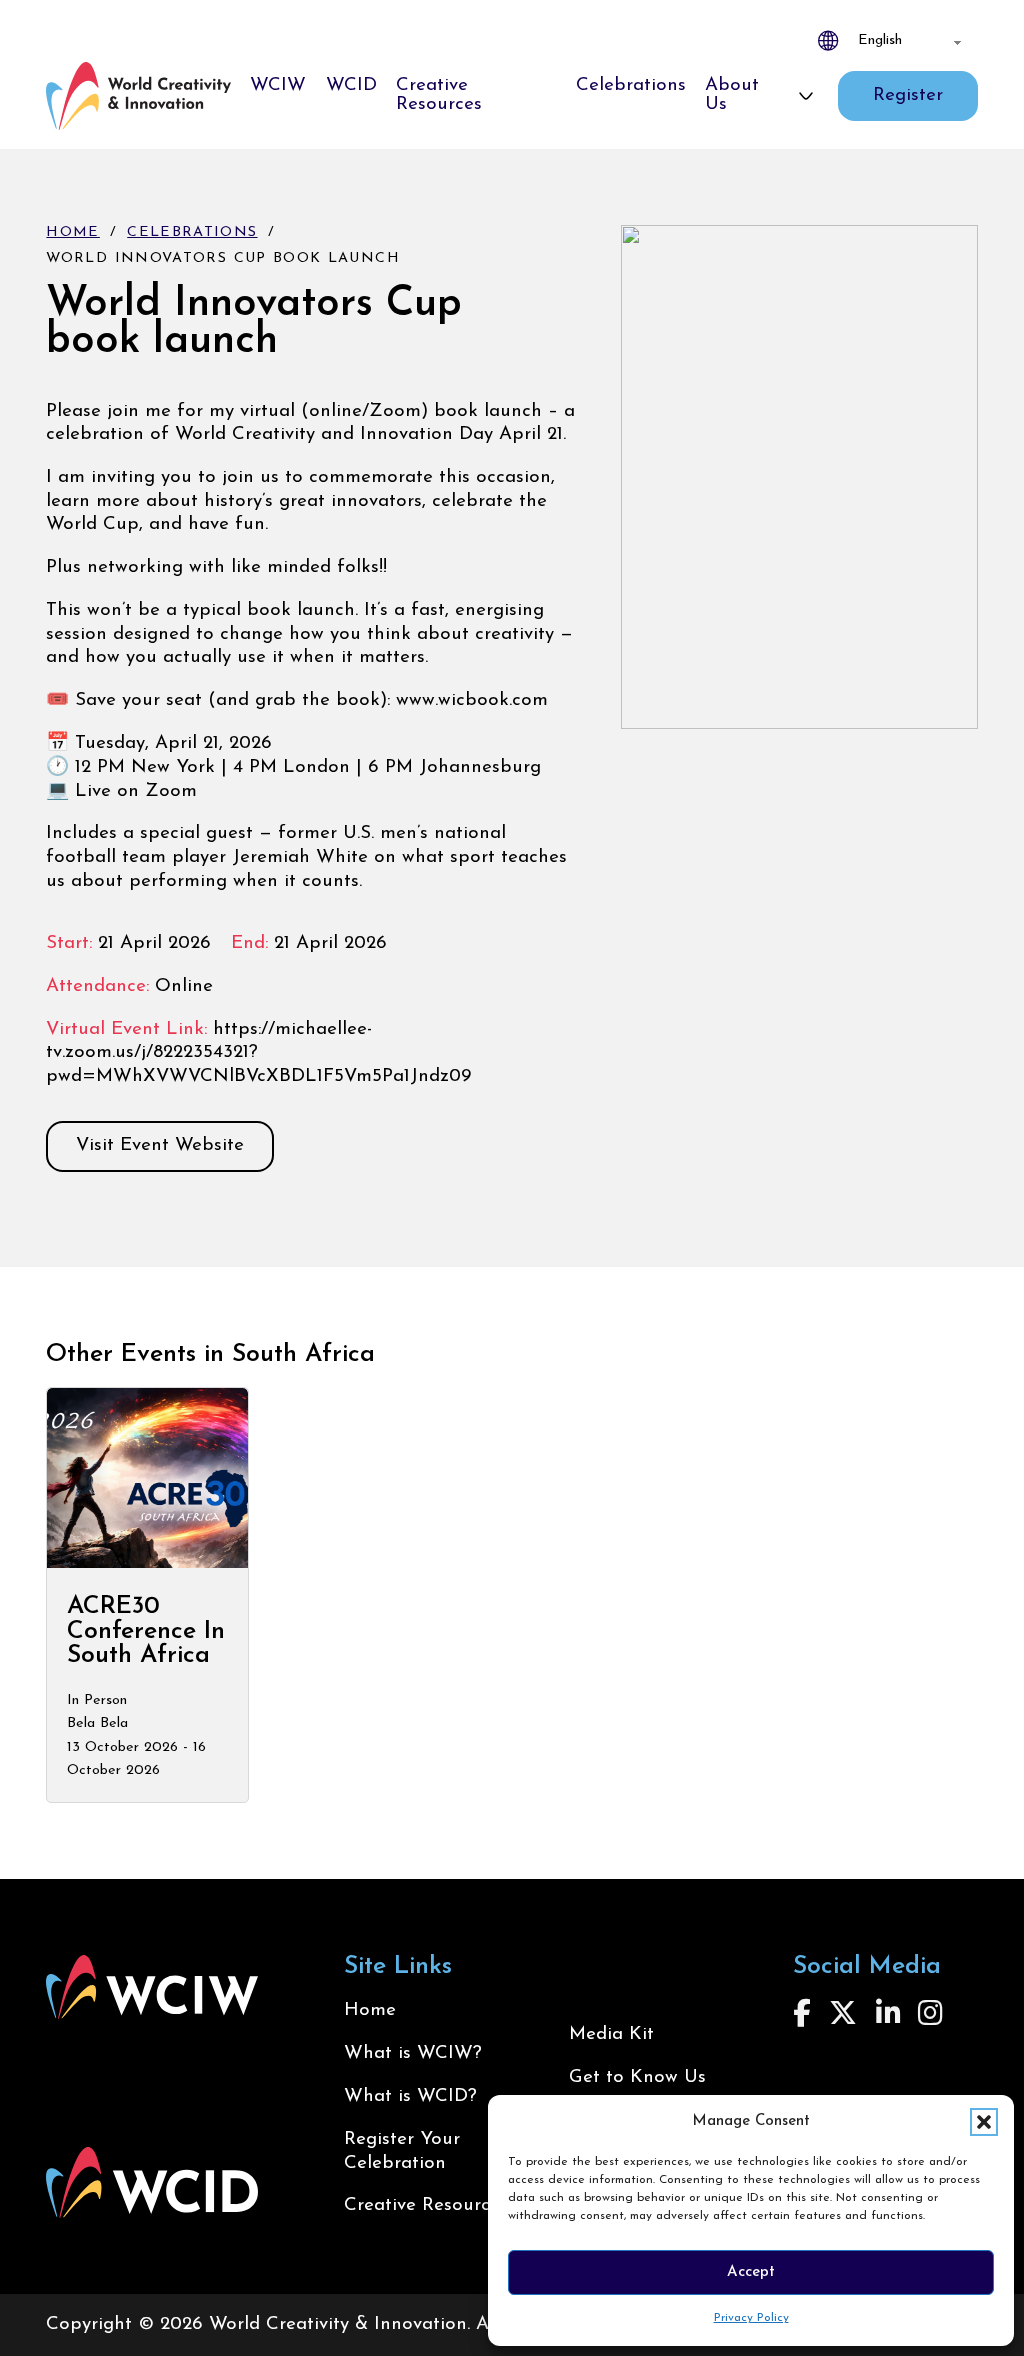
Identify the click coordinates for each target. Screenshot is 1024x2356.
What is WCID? (410, 2096)
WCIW (278, 85)
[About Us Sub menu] (806, 96)
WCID (351, 85)
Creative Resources (439, 95)
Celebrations (631, 85)
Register (908, 95)
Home (72, 232)
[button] (984, 2122)
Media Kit (611, 2034)
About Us (732, 95)
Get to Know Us (637, 2077)
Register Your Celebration (402, 2151)
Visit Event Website (160, 1145)
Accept (751, 2272)
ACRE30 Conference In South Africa (146, 1631)
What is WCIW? (413, 2053)
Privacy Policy (751, 2318)
